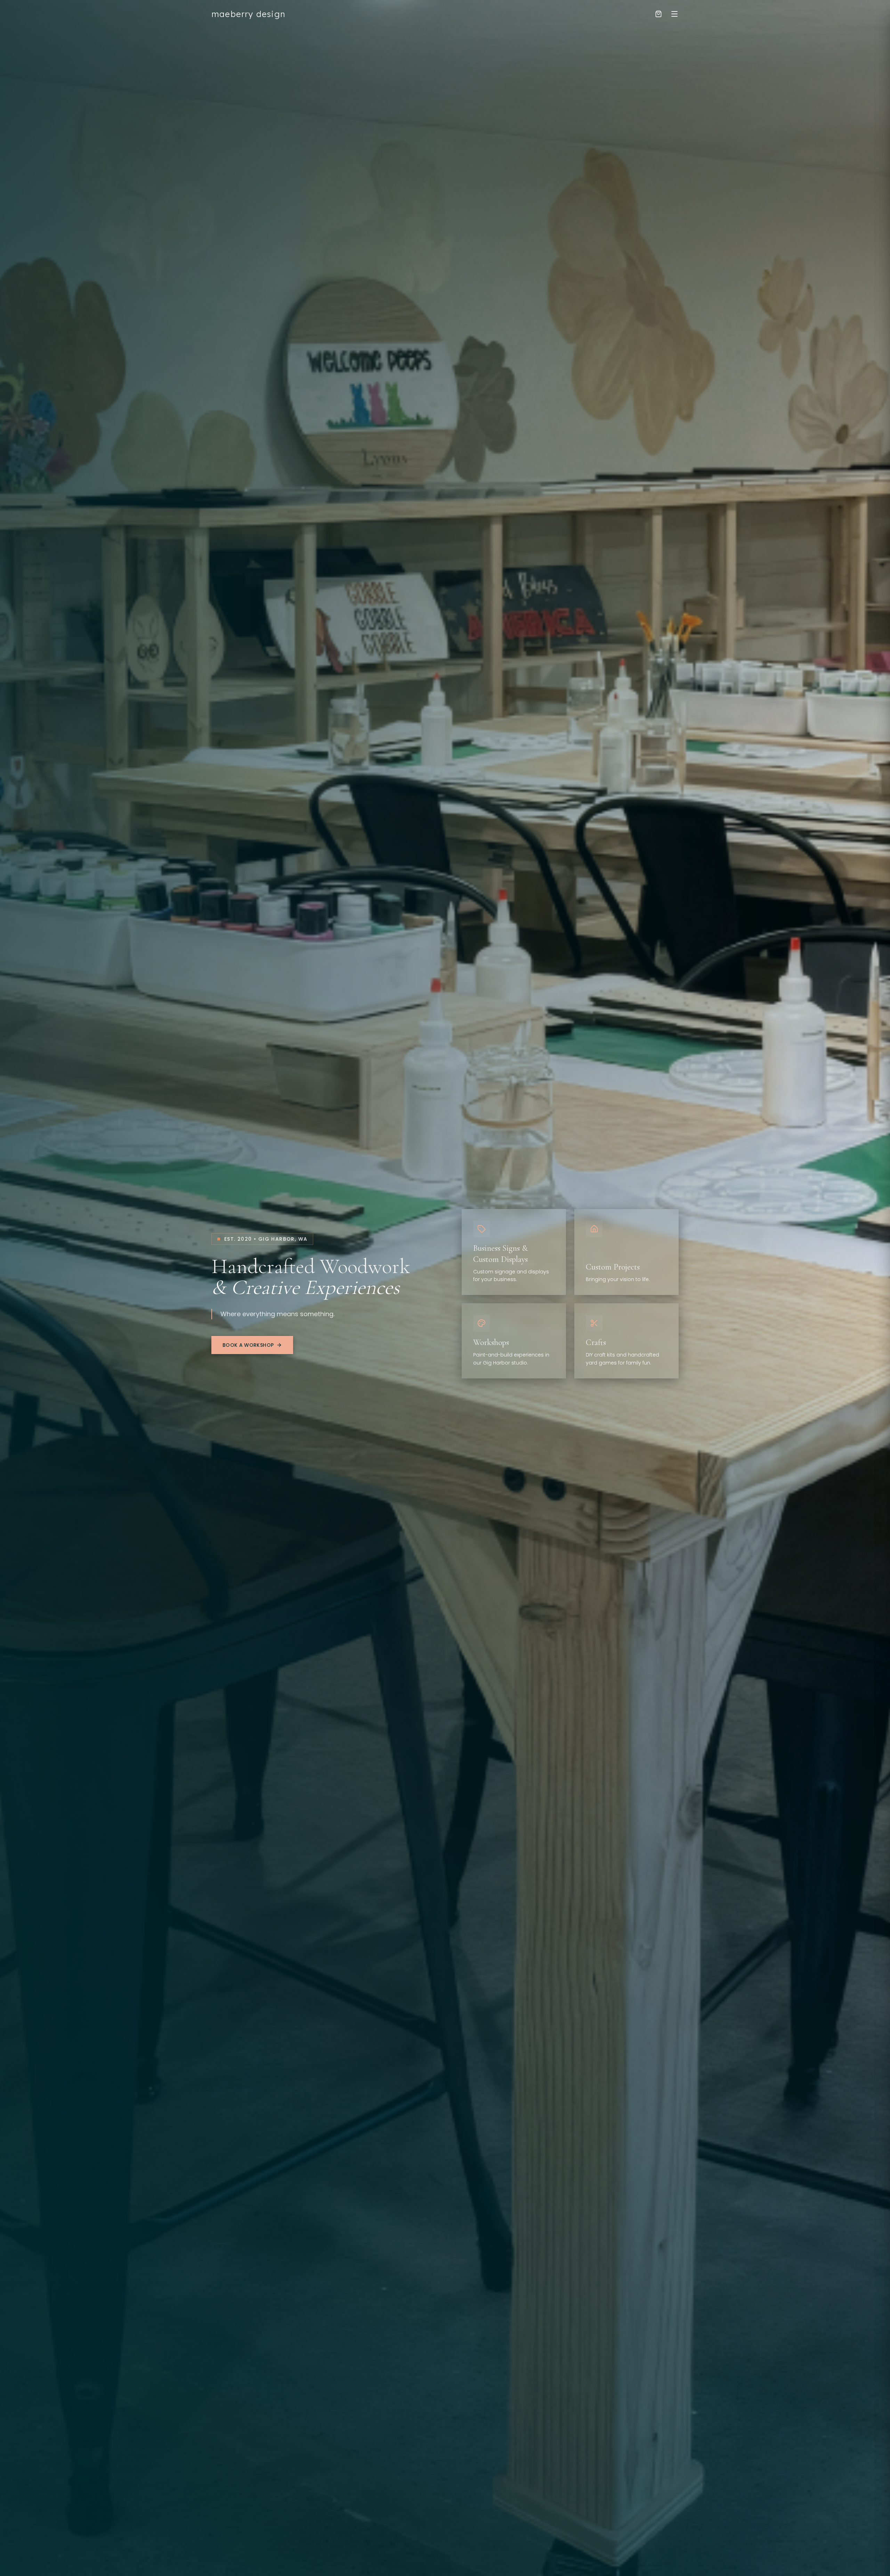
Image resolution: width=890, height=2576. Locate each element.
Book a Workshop (248, 1345)
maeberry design (248, 14)
